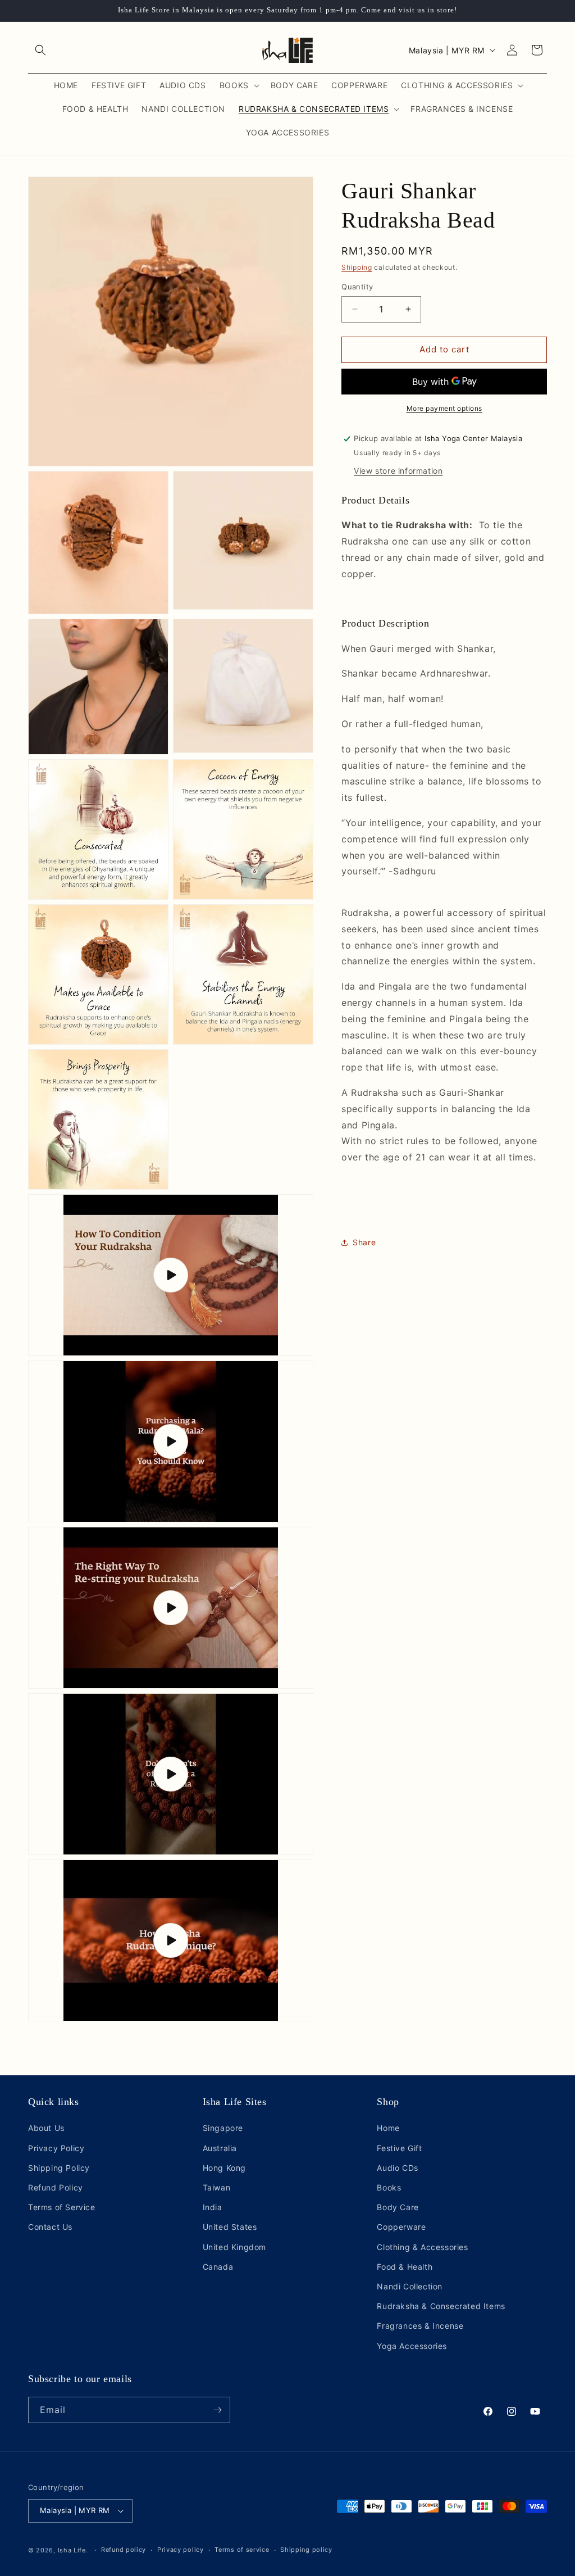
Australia (220, 2148)
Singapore (223, 2128)
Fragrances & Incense (420, 2326)
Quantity (357, 287)
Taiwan (217, 2187)
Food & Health (405, 2267)
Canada (218, 2267)
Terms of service (242, 2550)
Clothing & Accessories (422, 2247)
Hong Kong (224, 2168)
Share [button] (364, 1242)
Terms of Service (62, 2207)
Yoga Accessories (412, 2346)
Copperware (401, 2227)
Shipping (357, 267)
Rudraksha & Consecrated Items (441, 2306)
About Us (46, 2128)
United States (230, 2227)
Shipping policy (306, 2550)
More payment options (444, 408)
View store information (398, 471)
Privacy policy (181, 2550)
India (213, 2207)
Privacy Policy (56, 2148)
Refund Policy (56, 2187)
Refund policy (124, 2550)
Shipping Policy (59, 2168)
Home (388, 2128)
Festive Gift (399, 2148)
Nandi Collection (410, 2286)
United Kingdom (234, 2247)
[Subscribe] (217, 2410)
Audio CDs (397, 2168)
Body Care (398, 2207)
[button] (40, 50)
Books (389, 2187)
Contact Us (50, 2227)
